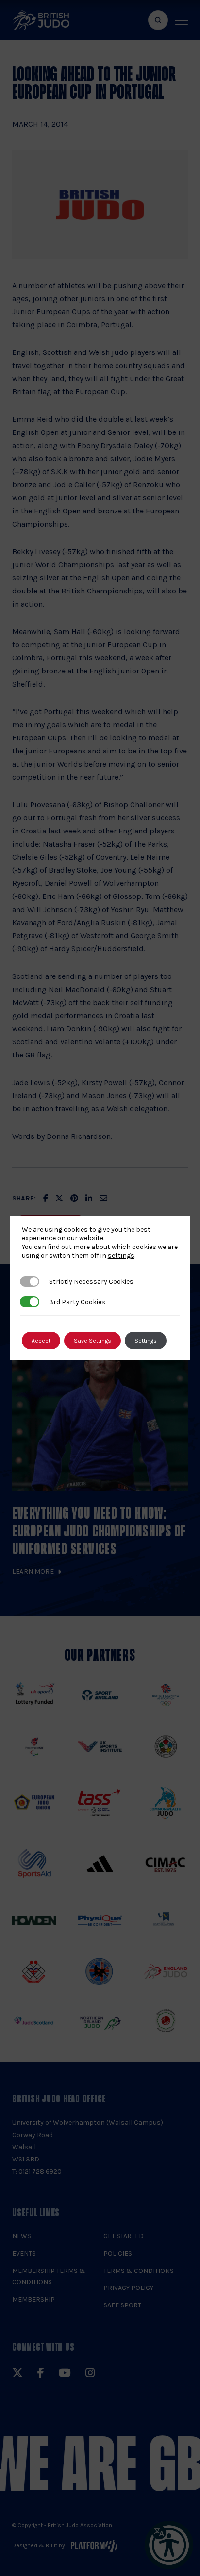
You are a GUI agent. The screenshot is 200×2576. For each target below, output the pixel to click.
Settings (146, 1341)
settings (121, 1256)
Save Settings (92, 1341)
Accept (41, 1341)
